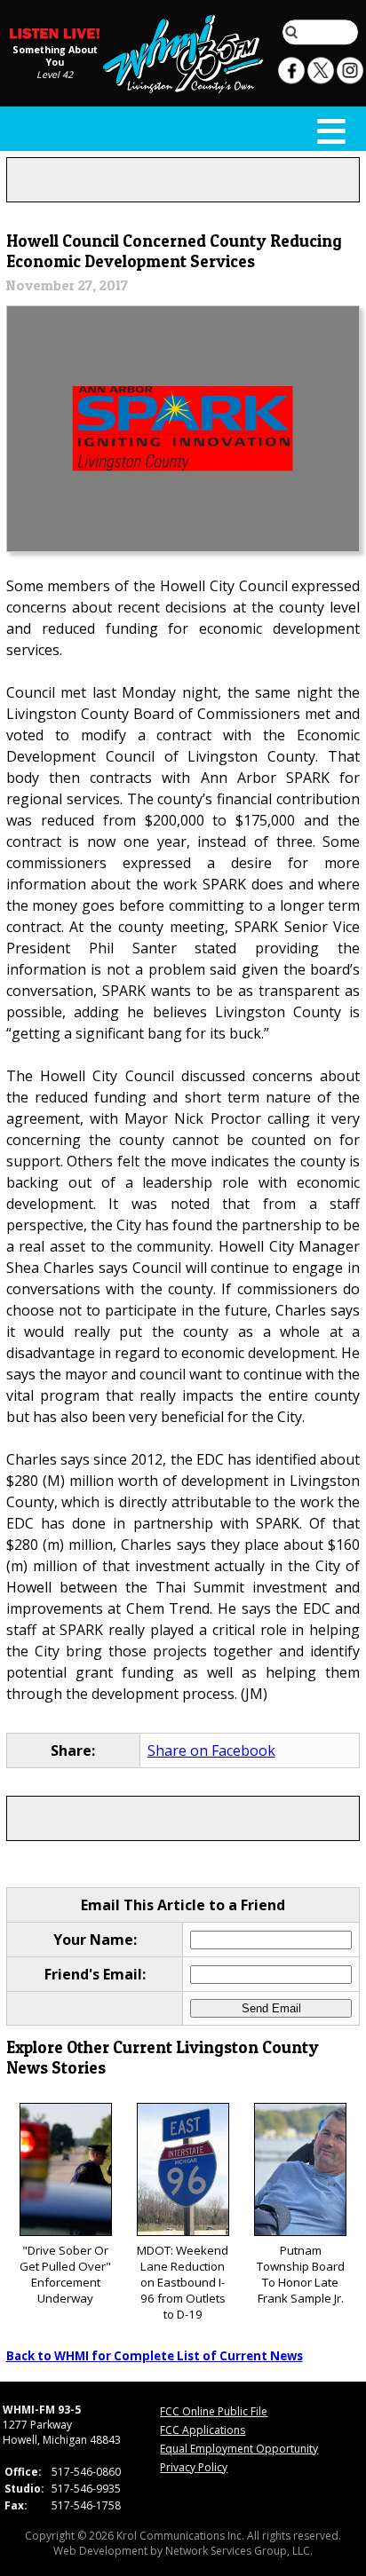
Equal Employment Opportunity (239, 2449)
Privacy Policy (194, 2467)
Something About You (55, 56)
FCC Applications (203, 2430)
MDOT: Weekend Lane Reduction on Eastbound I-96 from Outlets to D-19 (183, 2282)
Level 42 (55, 75)
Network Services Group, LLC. (239, 2551)
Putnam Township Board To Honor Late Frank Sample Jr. (301, 2274)
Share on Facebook (211, 1750)
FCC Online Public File (214, 2411)
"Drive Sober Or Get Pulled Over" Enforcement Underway (65, 2274)
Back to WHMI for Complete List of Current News (155, 2356)
